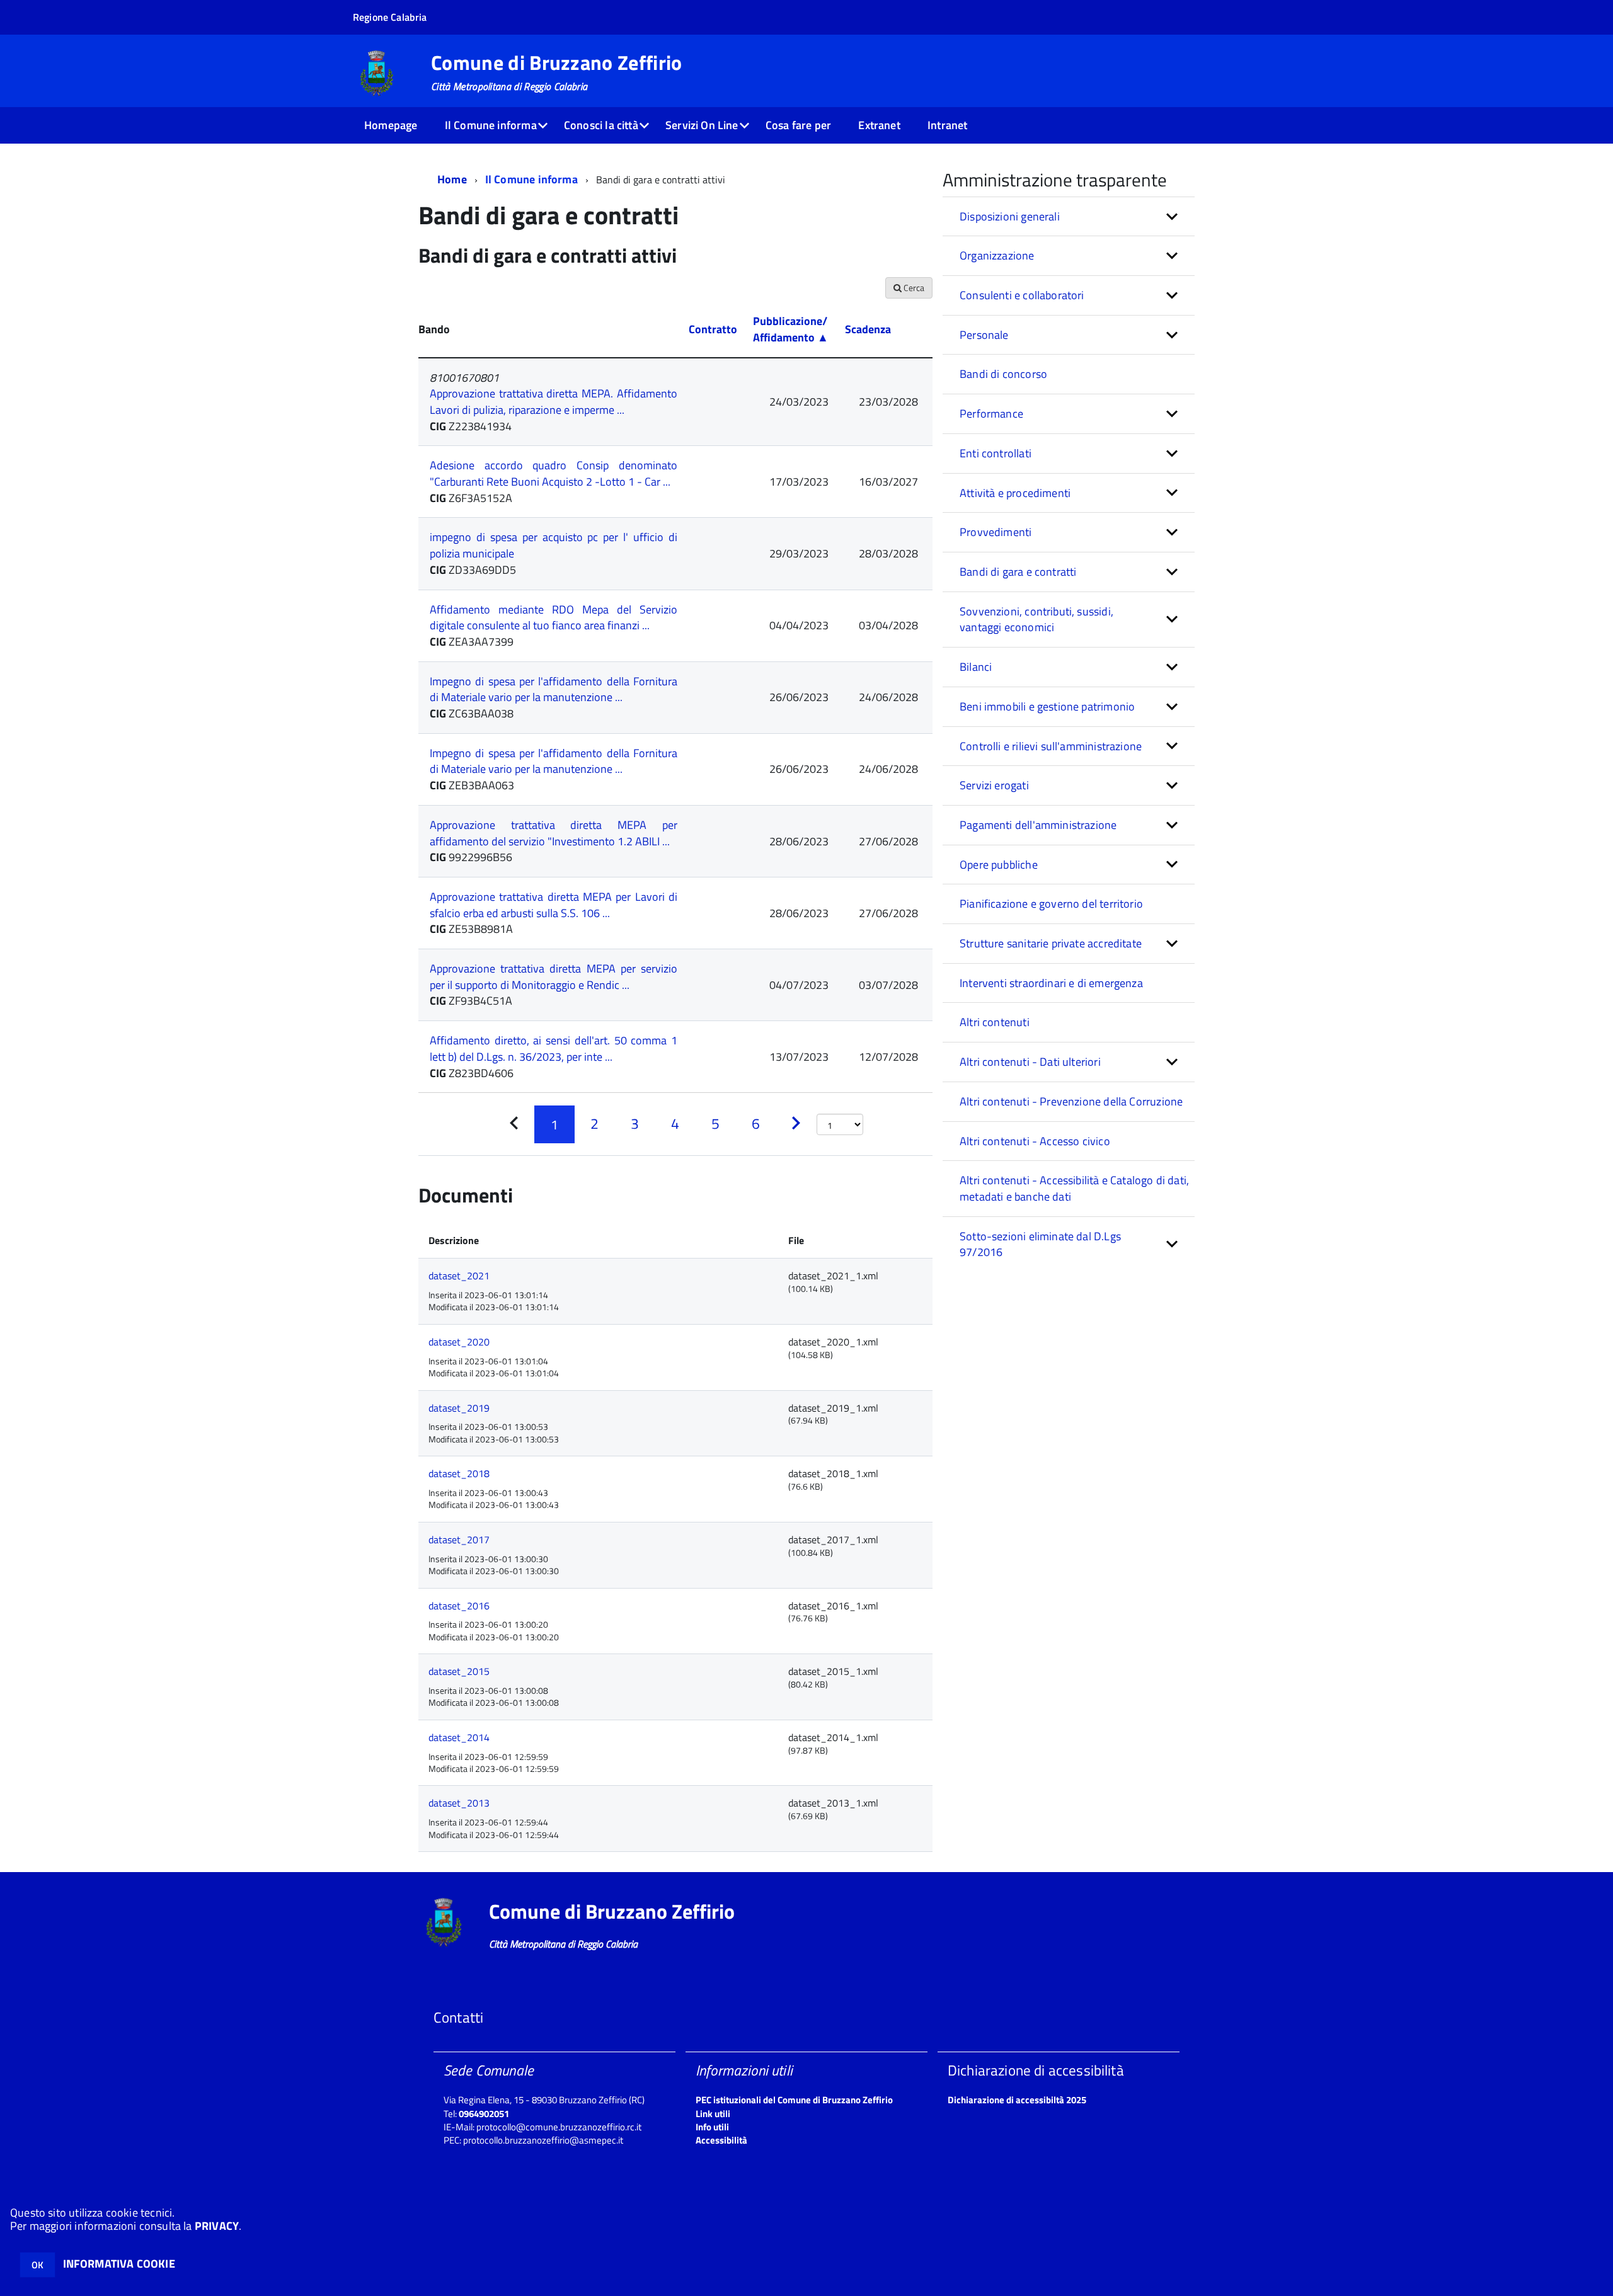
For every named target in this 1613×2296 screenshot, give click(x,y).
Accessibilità (721, 2140)
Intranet (947, 125)
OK (37, 2265)
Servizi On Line (702, 125)
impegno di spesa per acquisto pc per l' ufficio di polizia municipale (554, 545)
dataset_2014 (459, 1737)
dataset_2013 (459, 1803)
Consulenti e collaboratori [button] (1022, 295)
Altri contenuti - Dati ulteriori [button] (1030, 1062)
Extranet (879, 125)
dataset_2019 (459, 1408)
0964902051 (484, 2114)
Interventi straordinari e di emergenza (1051, 983)
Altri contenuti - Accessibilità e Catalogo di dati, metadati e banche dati (1074, 1188)
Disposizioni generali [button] (1010, 216)
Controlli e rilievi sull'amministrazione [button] (1051, 746)
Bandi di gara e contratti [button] (1018, 572)
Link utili (713, 2114)
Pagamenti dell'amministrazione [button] (1038, 825)
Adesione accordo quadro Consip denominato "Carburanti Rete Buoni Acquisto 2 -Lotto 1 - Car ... (554, 473)
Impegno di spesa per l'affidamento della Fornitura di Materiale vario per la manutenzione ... (554, 689)
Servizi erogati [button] (994, 785)
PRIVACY (217, 2226)
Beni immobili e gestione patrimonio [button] (1047, 706)
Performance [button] (991, 414)
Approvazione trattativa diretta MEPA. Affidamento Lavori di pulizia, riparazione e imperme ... (554, 402)
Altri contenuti (995, 1022)
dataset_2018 (459, 1473)
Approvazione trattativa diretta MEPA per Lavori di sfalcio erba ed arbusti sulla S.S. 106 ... (554, 905)
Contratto (713, 329)
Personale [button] (984, 335)
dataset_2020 (459, 1342)
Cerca (913, 288)
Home (452, 179)
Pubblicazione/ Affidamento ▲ (791, 329)
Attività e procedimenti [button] (1015, 493)
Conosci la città (601, 125)
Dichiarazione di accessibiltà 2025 (1017, 2100)
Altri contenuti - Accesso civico (1035, 1141)
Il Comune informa (491, 125)
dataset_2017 (459, 1539)
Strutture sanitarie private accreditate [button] (1051, 943)
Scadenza (868, 329)
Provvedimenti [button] (996, 532)
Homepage (391, 125)
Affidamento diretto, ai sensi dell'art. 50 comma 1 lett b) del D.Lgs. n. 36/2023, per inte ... (554, 1048)
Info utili (712, 2127)
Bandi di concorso (1003, 374)
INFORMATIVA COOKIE (119, 2264)
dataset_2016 (459, 1606)
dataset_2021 (459, 1276)
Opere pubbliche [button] (999, 865)
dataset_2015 (459, 1671)
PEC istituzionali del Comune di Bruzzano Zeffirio (794, 2100)
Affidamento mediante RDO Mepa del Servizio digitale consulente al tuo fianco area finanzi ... (554, 618)
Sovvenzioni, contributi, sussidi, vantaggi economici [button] (1036, 620)
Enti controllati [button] (996, 453)
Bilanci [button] (976, 667)
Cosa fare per (798, 125)
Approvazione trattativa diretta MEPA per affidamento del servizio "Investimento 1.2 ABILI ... (554, 833)
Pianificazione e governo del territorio (1051, 904)
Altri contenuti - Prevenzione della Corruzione (1071, 1101)
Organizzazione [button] (997, 255)
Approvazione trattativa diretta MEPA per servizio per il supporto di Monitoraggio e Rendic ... (554, 977)
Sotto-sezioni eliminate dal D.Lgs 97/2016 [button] (1040, 1244)
